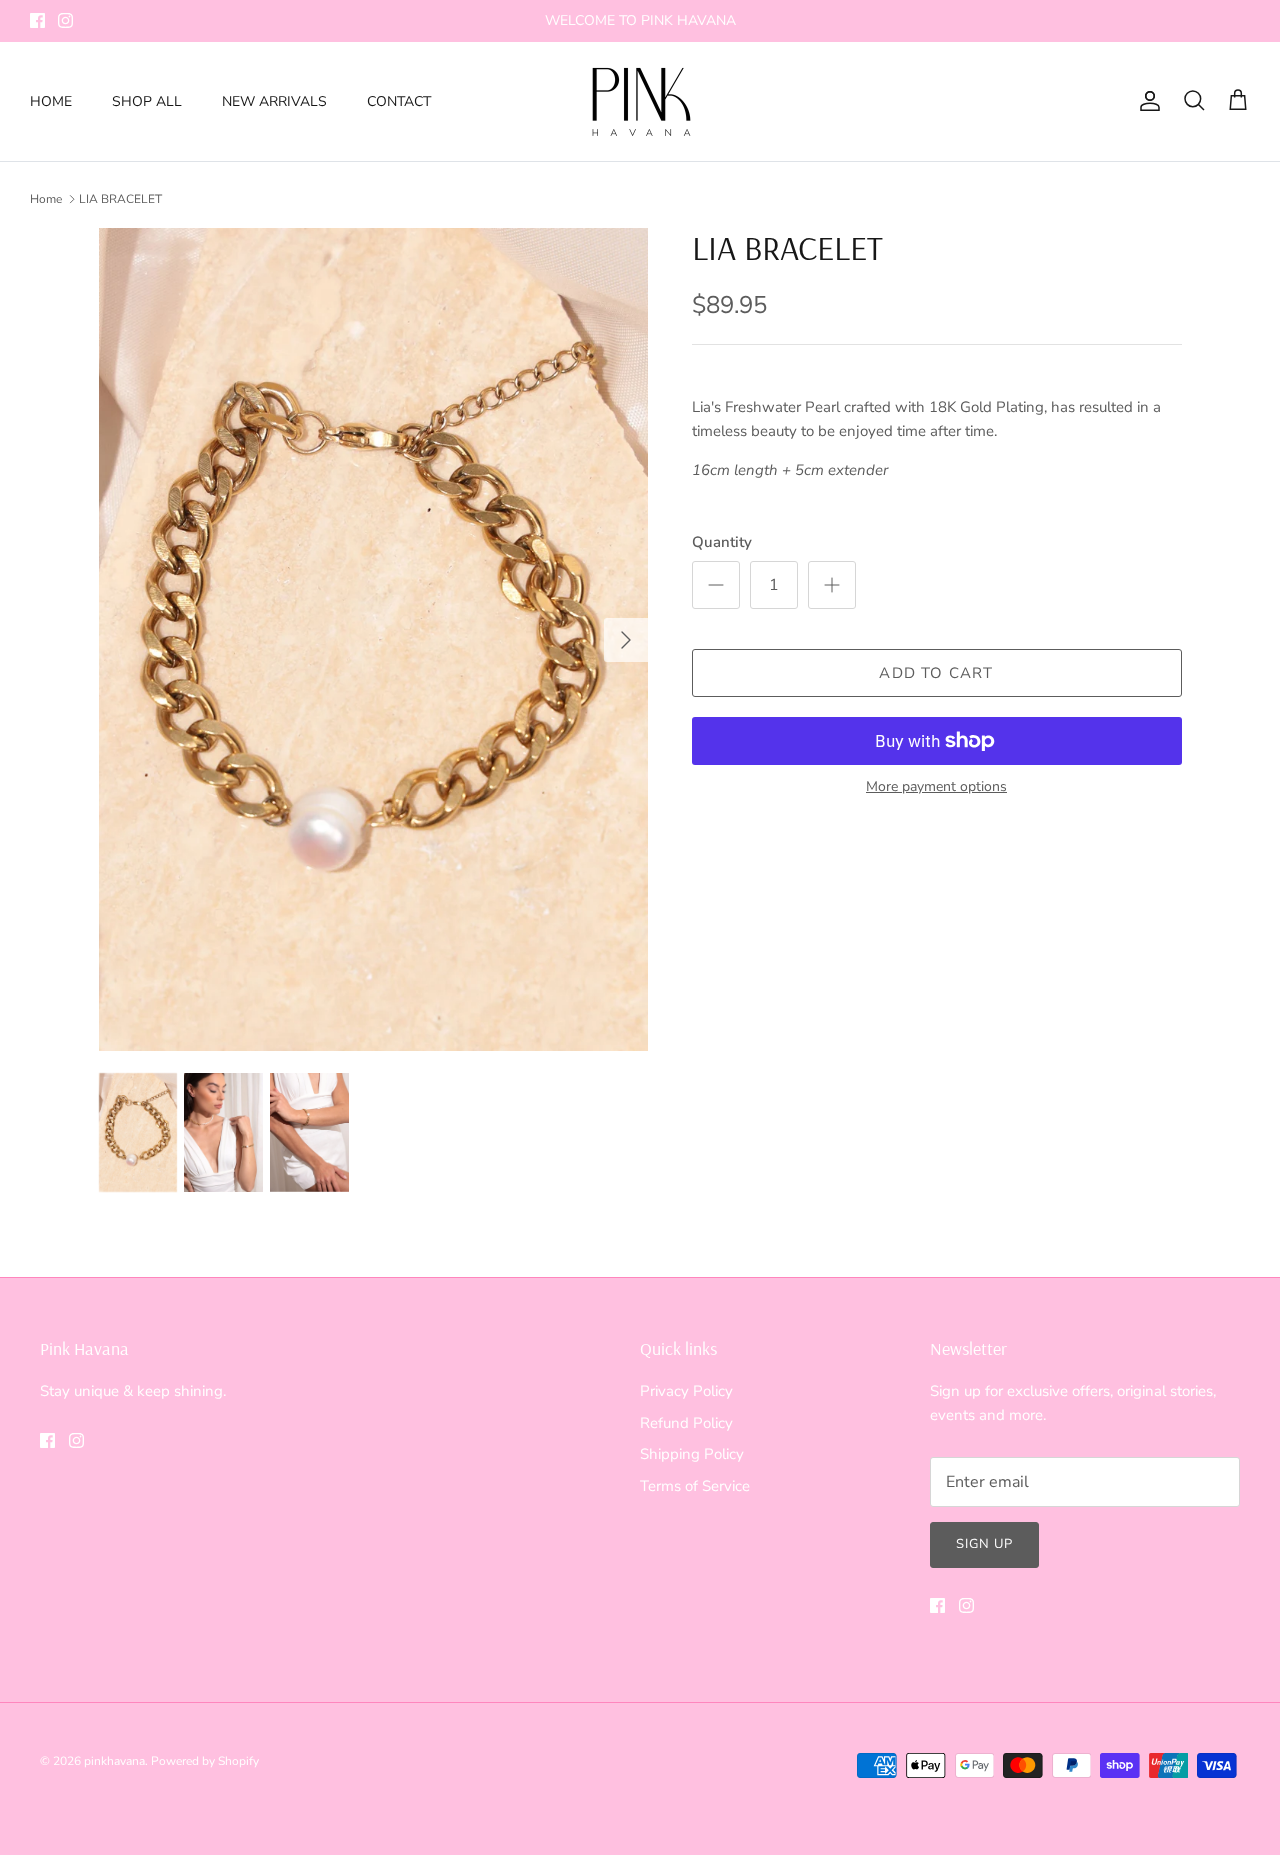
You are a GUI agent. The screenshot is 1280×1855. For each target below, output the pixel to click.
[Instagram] (65, 20)
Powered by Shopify (205, 1761)
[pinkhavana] (640, 101)
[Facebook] (37, 20)
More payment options (936, 787)
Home (46, 199)
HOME (51, 101)
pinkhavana (114, 1761)
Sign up (984, 1544)
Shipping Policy (692, 1454)
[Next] (626, 640)
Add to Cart (936, 673)
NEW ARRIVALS (274, 101)
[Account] (1146, 101)
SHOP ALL (147, 101)
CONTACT (399, 101)
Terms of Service (695, 1486)
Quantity (722, 542)
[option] (373, 640)
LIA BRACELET (120, 199)
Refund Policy (686, 1423)
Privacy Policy (686, 1391)
